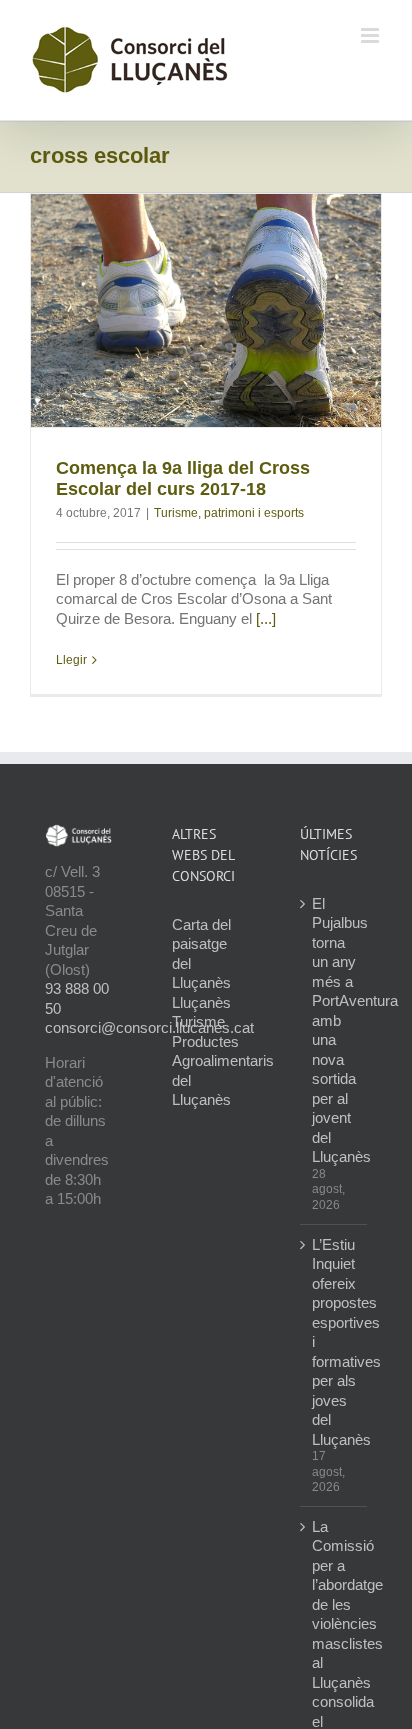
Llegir (71, 660)
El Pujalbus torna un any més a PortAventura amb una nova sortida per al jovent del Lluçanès (334, 1030)
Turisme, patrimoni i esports (229, 513)
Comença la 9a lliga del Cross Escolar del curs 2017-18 (183, 478)
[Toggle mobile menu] (371, 35)
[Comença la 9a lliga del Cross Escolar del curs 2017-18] (206, 310)
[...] (266, 618)
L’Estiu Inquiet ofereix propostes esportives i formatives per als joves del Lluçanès (334, 1342)
